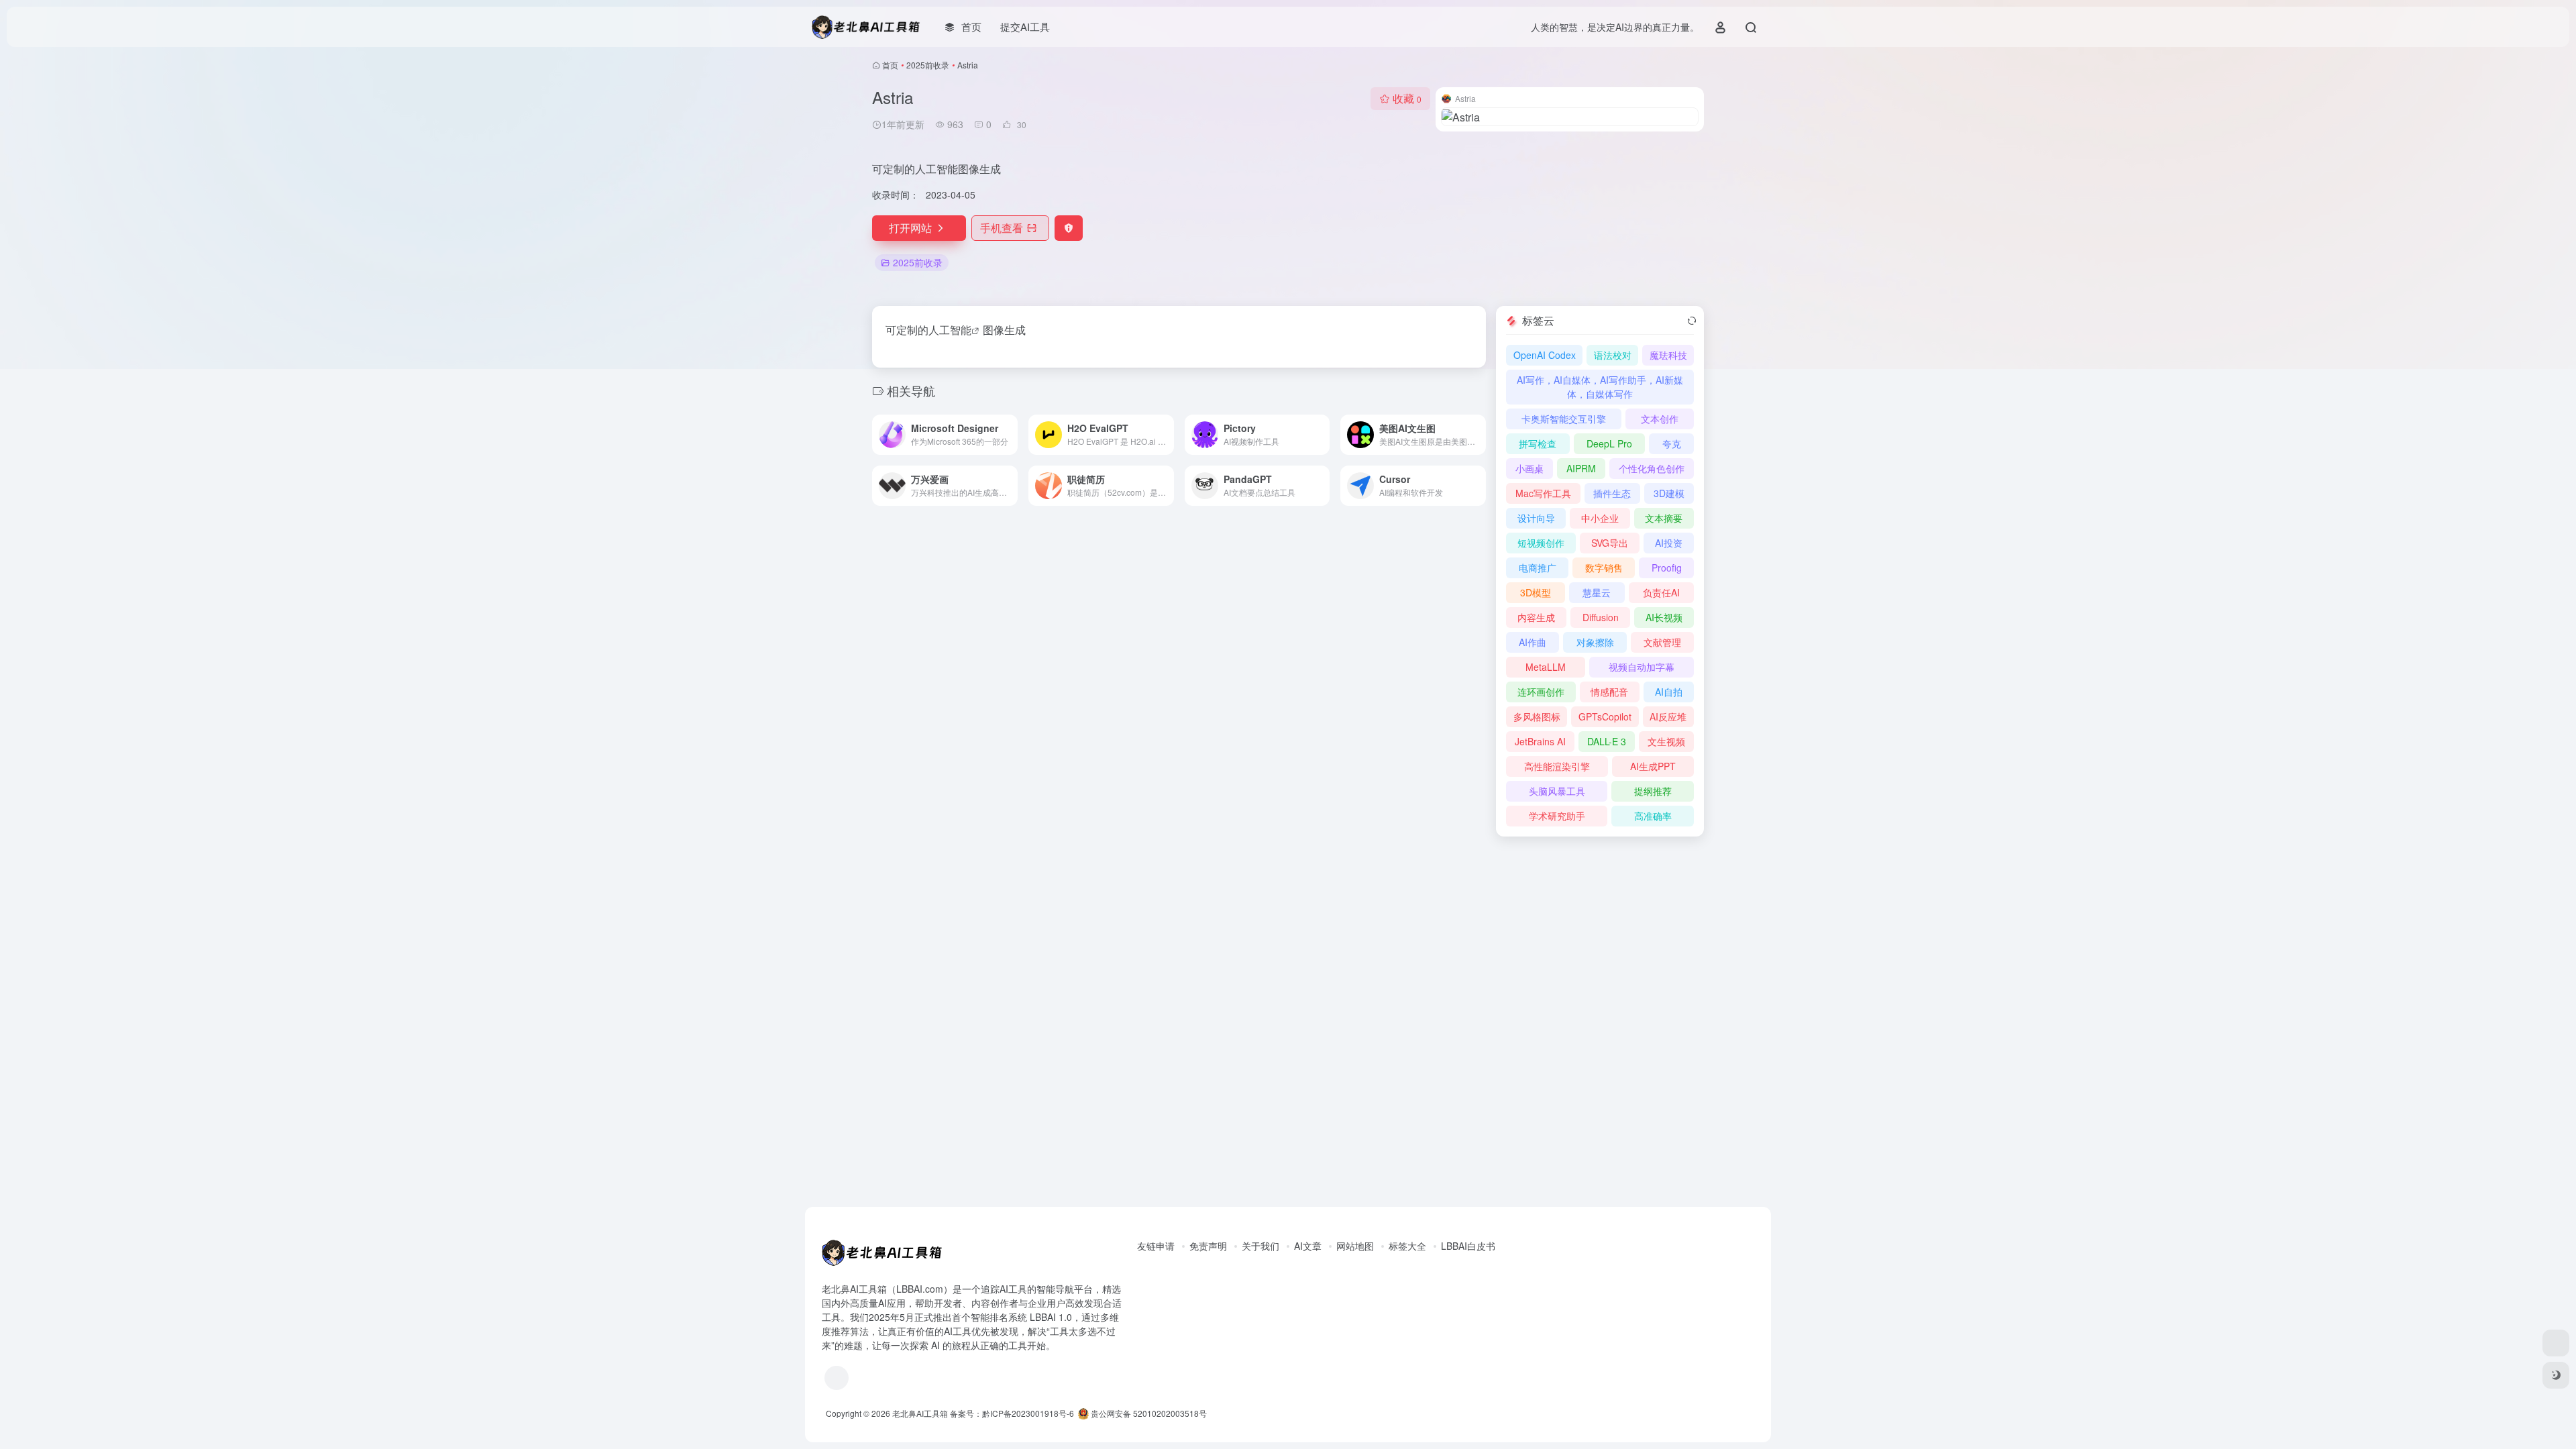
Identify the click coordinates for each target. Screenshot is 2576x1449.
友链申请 (1156, 1246)
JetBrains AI (1540, 741)
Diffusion (1601, 617)
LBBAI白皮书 (1468, 1246)
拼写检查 (1538, 443)
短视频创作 (1541, 543)
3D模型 (1536, 592)
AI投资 (1669, 543)
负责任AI (1661, 592)
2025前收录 (928, 65)
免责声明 (1208, 1246)
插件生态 (1612, 493)
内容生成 (1536, 617)
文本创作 (1660, 419)
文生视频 (1666, 741)
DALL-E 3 (1607, 741)
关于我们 (1260, 1246)
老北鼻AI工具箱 (920, 1413)
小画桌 (1529, 468)
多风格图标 (1537, 716)
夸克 (1672, 443)
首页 (890, 65)
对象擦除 (1595, 642)
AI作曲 (1533, 642)
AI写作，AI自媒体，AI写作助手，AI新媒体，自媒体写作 (1600, 387)
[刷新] (1692, 321)
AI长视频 (1664, 617)
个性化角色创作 (1652, 468)
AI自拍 (1669, 692)
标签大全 (1407, 1246)
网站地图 (1355, 1246)
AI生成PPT (1653, 766)
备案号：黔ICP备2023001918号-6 (1012, 1413)
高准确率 (1653, 816)
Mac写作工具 (1543, 493)
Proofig (1667, 568)
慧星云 (1597, 592)
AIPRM (1581, 468)
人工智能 (950, 330)
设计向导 (1536, 518)
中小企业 (1600, 518)
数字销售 (1604, 568)
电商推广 (1538, 568)
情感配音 (1609, 692)
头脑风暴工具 (1557, 791)
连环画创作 (1541, 692)
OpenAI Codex (1545, 355)
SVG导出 (1610, 543)
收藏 (1407, 98)
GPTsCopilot (1605, 716)
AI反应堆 (1668, 716)
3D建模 (1669, 493)
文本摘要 (1664, 518)
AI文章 (1308, 1246)
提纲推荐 (1653, 791)
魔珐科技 (1668, 355)
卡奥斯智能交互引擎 (1564, 419)
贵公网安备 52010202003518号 (1148, 1413)
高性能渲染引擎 (1557, 766)
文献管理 (1662, 642)
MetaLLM (1546, 667)
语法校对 (1613, 355)
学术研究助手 (1557, 816)
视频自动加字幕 (1642, 667)
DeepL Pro (1609, 443)
